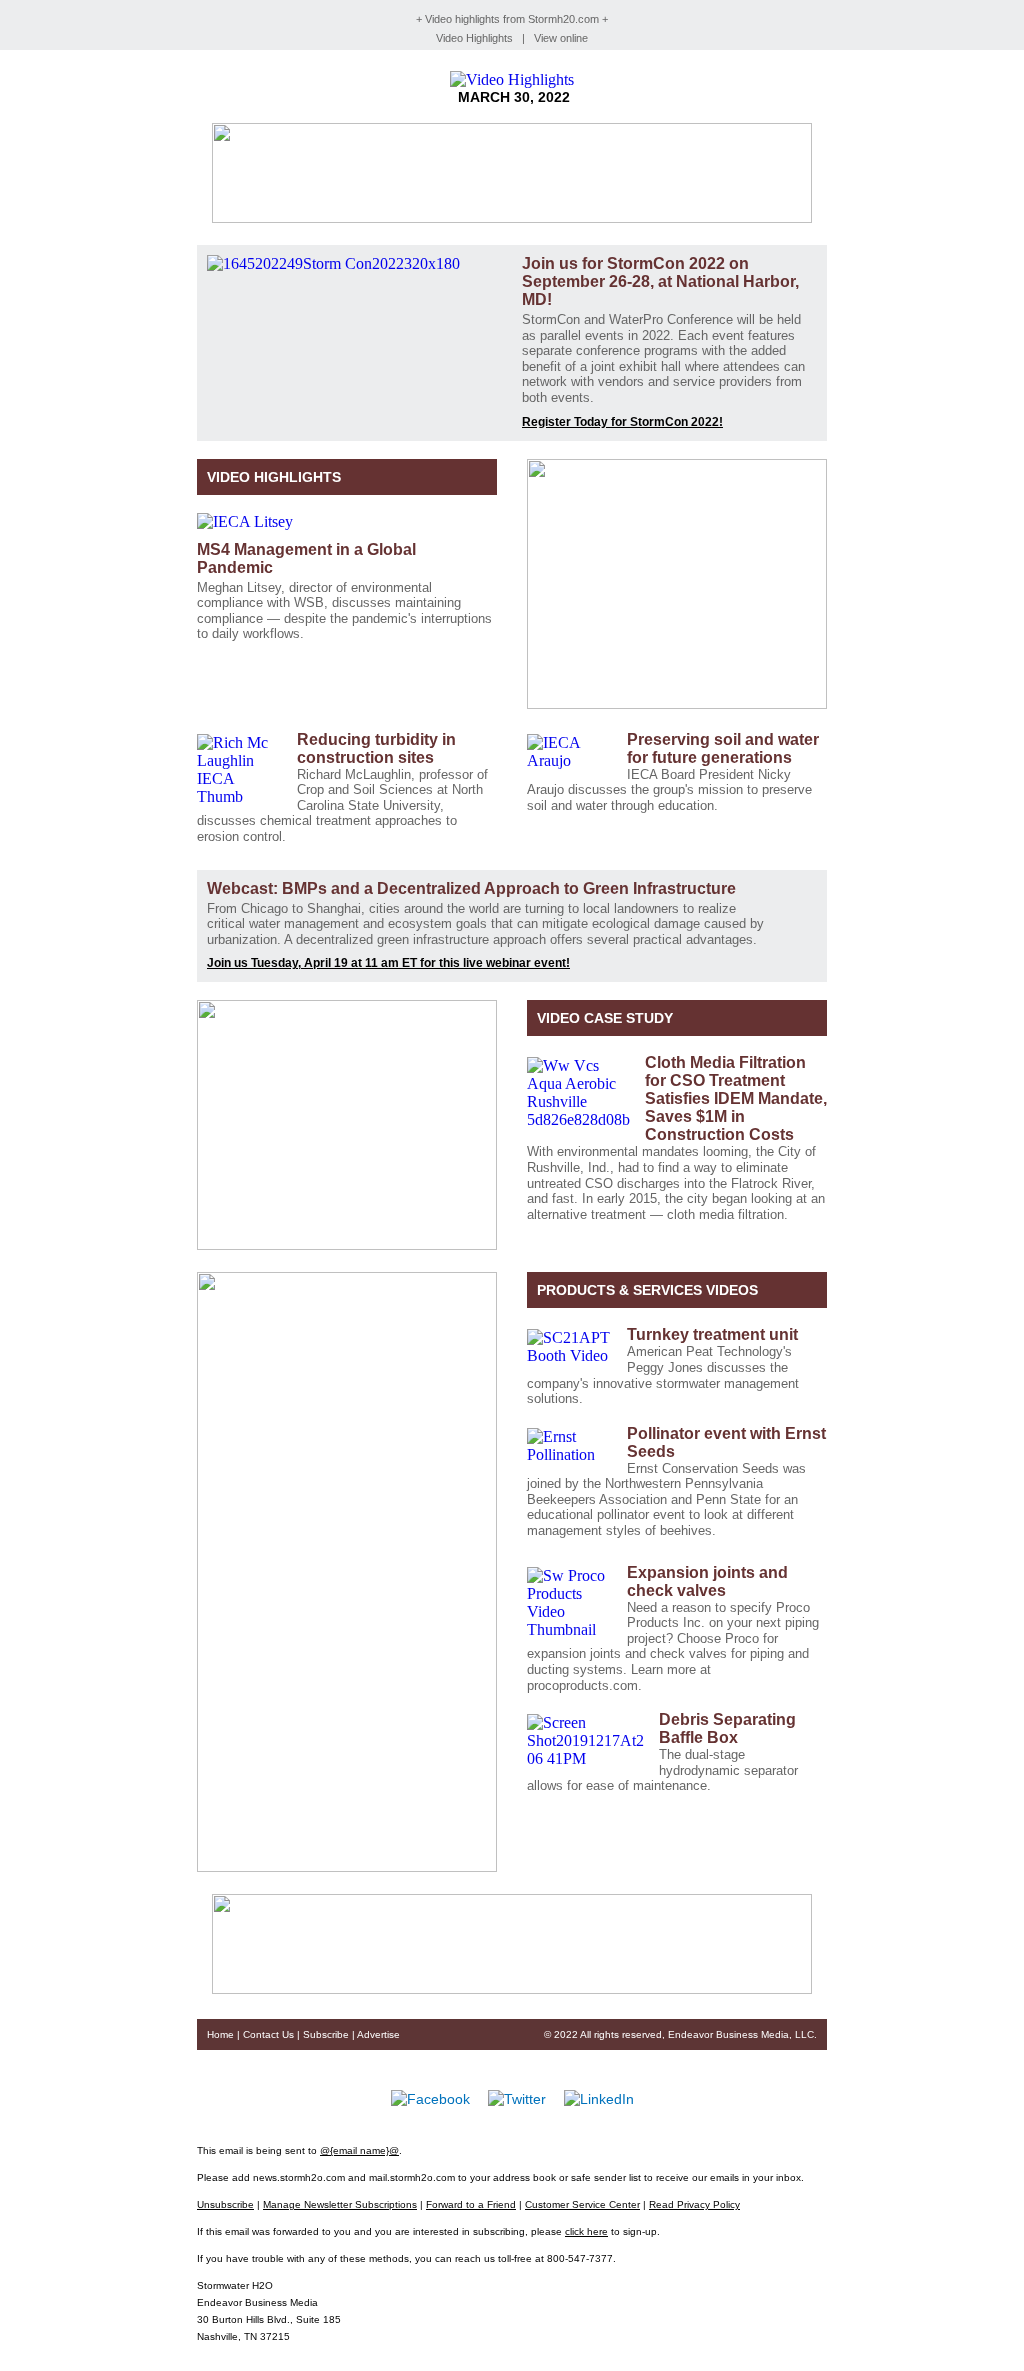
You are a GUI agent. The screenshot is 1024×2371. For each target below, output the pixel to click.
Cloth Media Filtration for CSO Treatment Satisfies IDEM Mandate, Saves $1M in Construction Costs (736, 1098)
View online (561, 38)
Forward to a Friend (471, 2204)
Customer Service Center (582, 2204)
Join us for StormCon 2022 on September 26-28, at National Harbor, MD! (660, 281)
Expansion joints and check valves (707, 1581)
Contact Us (268, 2034)
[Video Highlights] (512, 79)
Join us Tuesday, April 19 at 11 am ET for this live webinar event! (388, 963)
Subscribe (326, 2034)
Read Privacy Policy (694, 2204)
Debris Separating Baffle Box (727, 1728)
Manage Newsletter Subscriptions (340, 2204)
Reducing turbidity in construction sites (376, 748)
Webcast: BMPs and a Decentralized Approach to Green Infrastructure (473, 888)
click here (586, 2231)
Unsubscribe (225, 2204)
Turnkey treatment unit (714, 1334)
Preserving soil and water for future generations (723, 748)
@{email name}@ (359, 2150)
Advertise (378, 2034)
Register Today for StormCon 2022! (622, 422)
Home (220, 2034)
